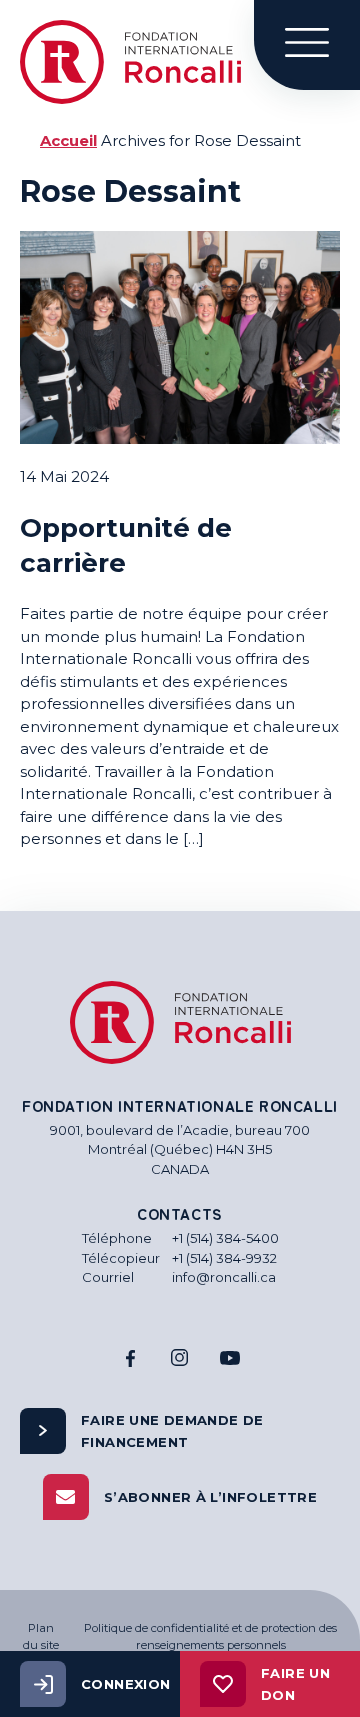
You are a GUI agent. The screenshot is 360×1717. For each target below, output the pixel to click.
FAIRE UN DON (295, 1684)
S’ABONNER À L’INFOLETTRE (210, 1497)
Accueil (68, 140)
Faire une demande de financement (172, 1431)
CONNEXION (126, 1684)
